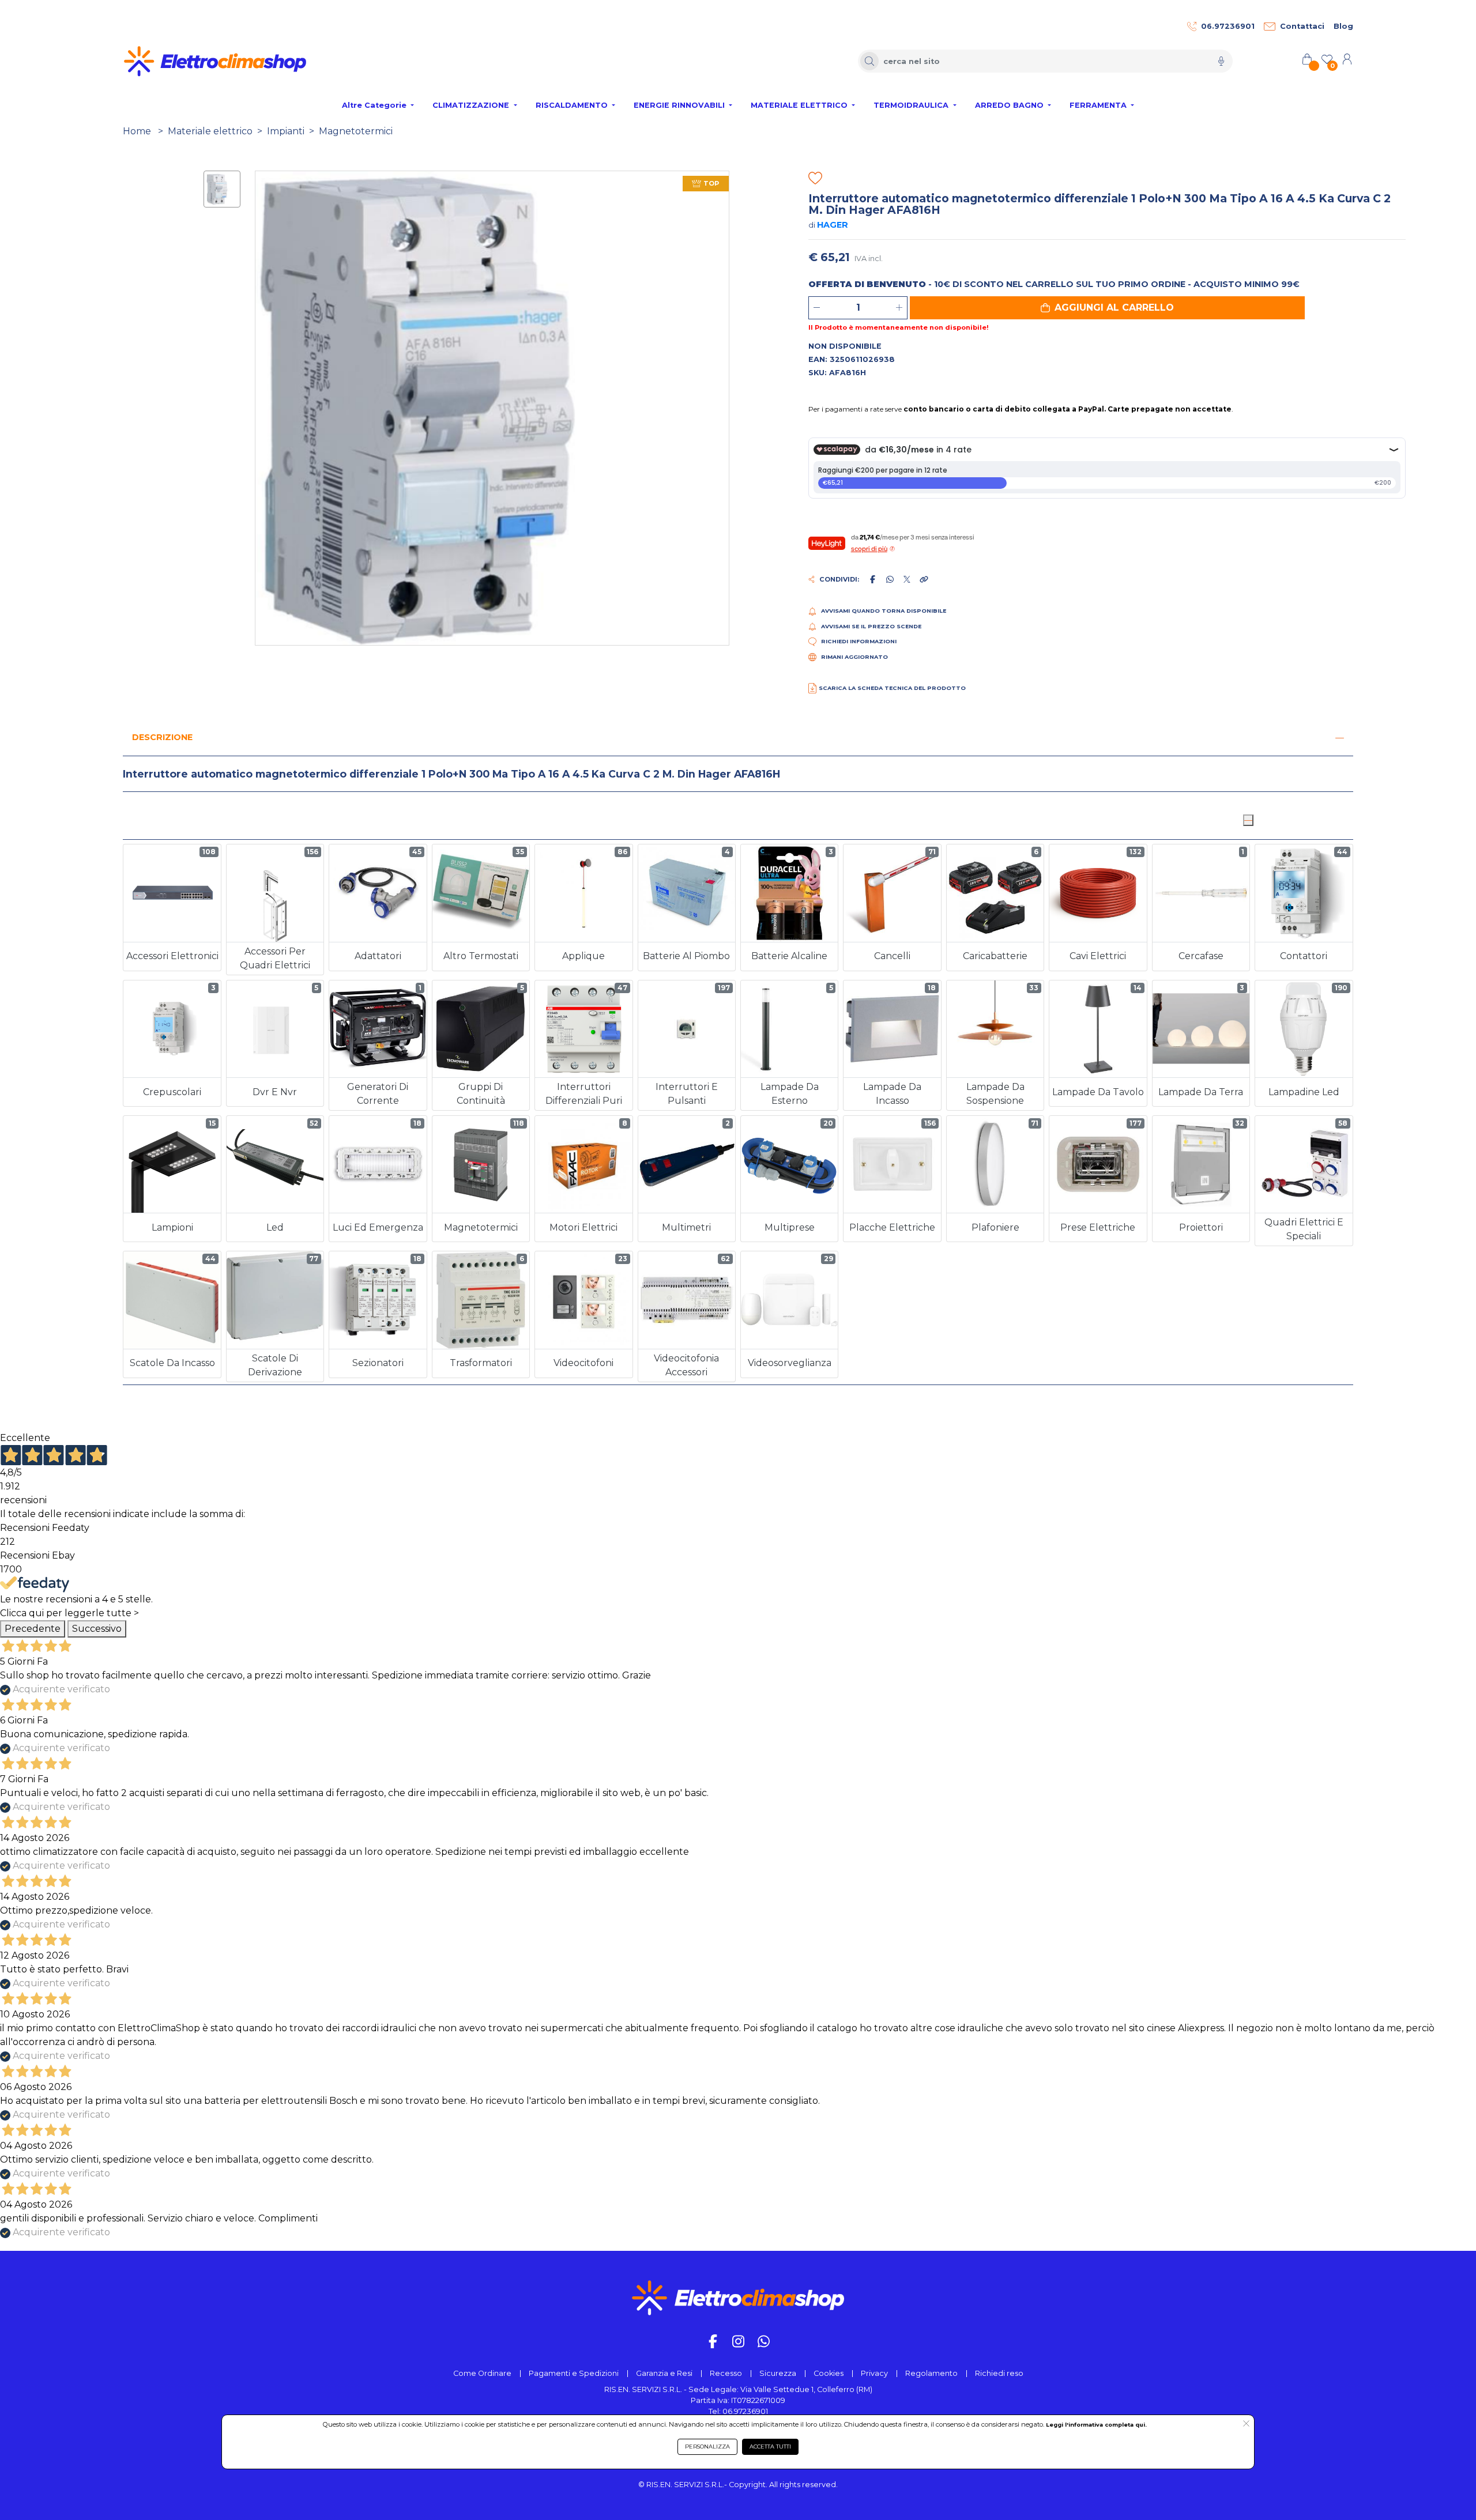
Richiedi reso (999, 2373)
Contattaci (1302, 26)
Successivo (97, 1629)
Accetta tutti (770, 2447)
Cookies (829, 2373)
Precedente (33, 1629)
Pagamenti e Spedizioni (574, 2373)
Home (137, 131)
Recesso (726, 2373)
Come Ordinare (482, 2373)
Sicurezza (778, 2373)
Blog (1343, 26)
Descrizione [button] (162, 737)
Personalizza (707, 2447)
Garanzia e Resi (664, 2373)
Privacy (874, 2373)
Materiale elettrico (210, 131)
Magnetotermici (356, 131)
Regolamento (931, 2373)
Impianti (286, 131)
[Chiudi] (1248, 820)
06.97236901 (1228, 26)
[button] (1107, 308)
